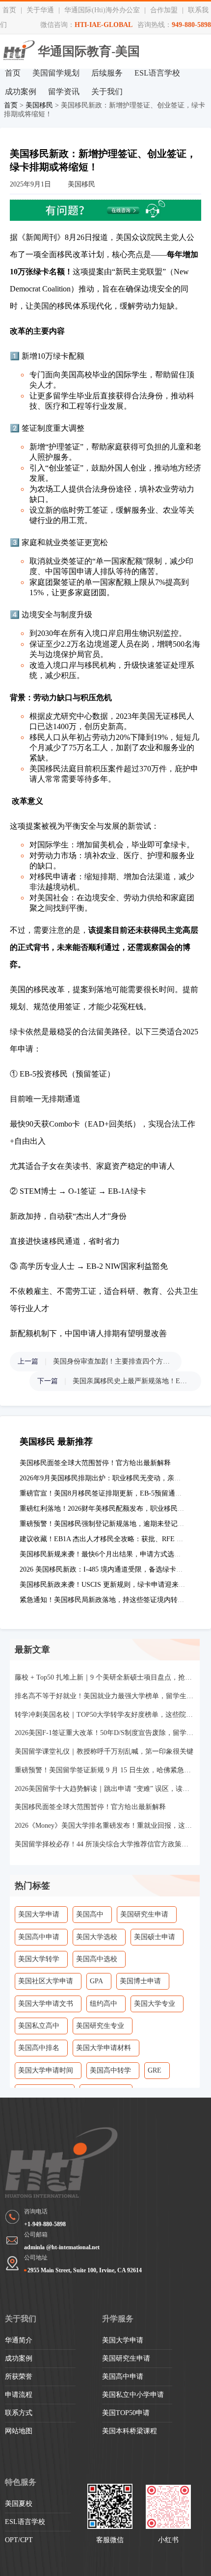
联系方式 (19, 2413)
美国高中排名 (39, 2048)
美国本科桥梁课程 (130, 2431)
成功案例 (21, 92)
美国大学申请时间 (46, 2070)
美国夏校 (19, 2504)
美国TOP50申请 (126, 2413)
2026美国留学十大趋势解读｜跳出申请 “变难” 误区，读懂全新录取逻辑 (105, 1789)
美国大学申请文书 (46, 2004)
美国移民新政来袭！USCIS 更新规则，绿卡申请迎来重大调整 (113, 1585)
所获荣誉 (19, 2377)
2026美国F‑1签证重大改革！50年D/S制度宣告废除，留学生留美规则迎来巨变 (105, 1733)
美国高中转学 (110, 2070)
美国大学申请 (39, 1914)
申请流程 (19, 2395)
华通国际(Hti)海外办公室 (102, 10)
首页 (9, 10)
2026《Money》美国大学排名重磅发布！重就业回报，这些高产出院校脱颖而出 (105, 1826)
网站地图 (19, 2431)
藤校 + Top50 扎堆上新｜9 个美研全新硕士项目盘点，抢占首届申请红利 (105, 1677)
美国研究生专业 (100, 2026)
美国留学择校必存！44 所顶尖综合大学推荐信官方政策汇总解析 (105, 1844)
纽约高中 (104, 2004)
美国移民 (39, 105)
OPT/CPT (19, 2540)
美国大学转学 (39, 1959)
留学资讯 (64, 92)
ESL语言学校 (157, 73)
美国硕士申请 (155, 1937)
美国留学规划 (56, 73)
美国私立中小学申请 (133, 2395)
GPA (96, 1981)
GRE (155, 2070)
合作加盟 (164, 10)
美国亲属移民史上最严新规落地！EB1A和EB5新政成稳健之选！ (132, 1381)
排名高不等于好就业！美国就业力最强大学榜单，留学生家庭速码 (105, 1696)
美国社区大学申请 (46, 1981)
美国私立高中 (39, 2026)
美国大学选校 (97, 1937)
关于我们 (107, 92)
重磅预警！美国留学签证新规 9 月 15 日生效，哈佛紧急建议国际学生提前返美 (105, 1770)
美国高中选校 (97, 1959)
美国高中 (90, 1914)
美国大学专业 (155, 2004)
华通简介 (19, 2340)
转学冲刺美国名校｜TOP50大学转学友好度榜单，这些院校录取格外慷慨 (105, 1715)
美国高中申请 (39, 1937)
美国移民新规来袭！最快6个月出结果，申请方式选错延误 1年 (113, 1554)
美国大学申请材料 (104, 2048)
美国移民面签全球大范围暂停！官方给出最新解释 (95, 1463)
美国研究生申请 (144, 1914)
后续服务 (107, 73)
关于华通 (40, 10)
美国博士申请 (140, 1981)
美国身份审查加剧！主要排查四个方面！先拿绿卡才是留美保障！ (112, 1361)
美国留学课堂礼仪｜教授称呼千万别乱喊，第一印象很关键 (104, 1751)
